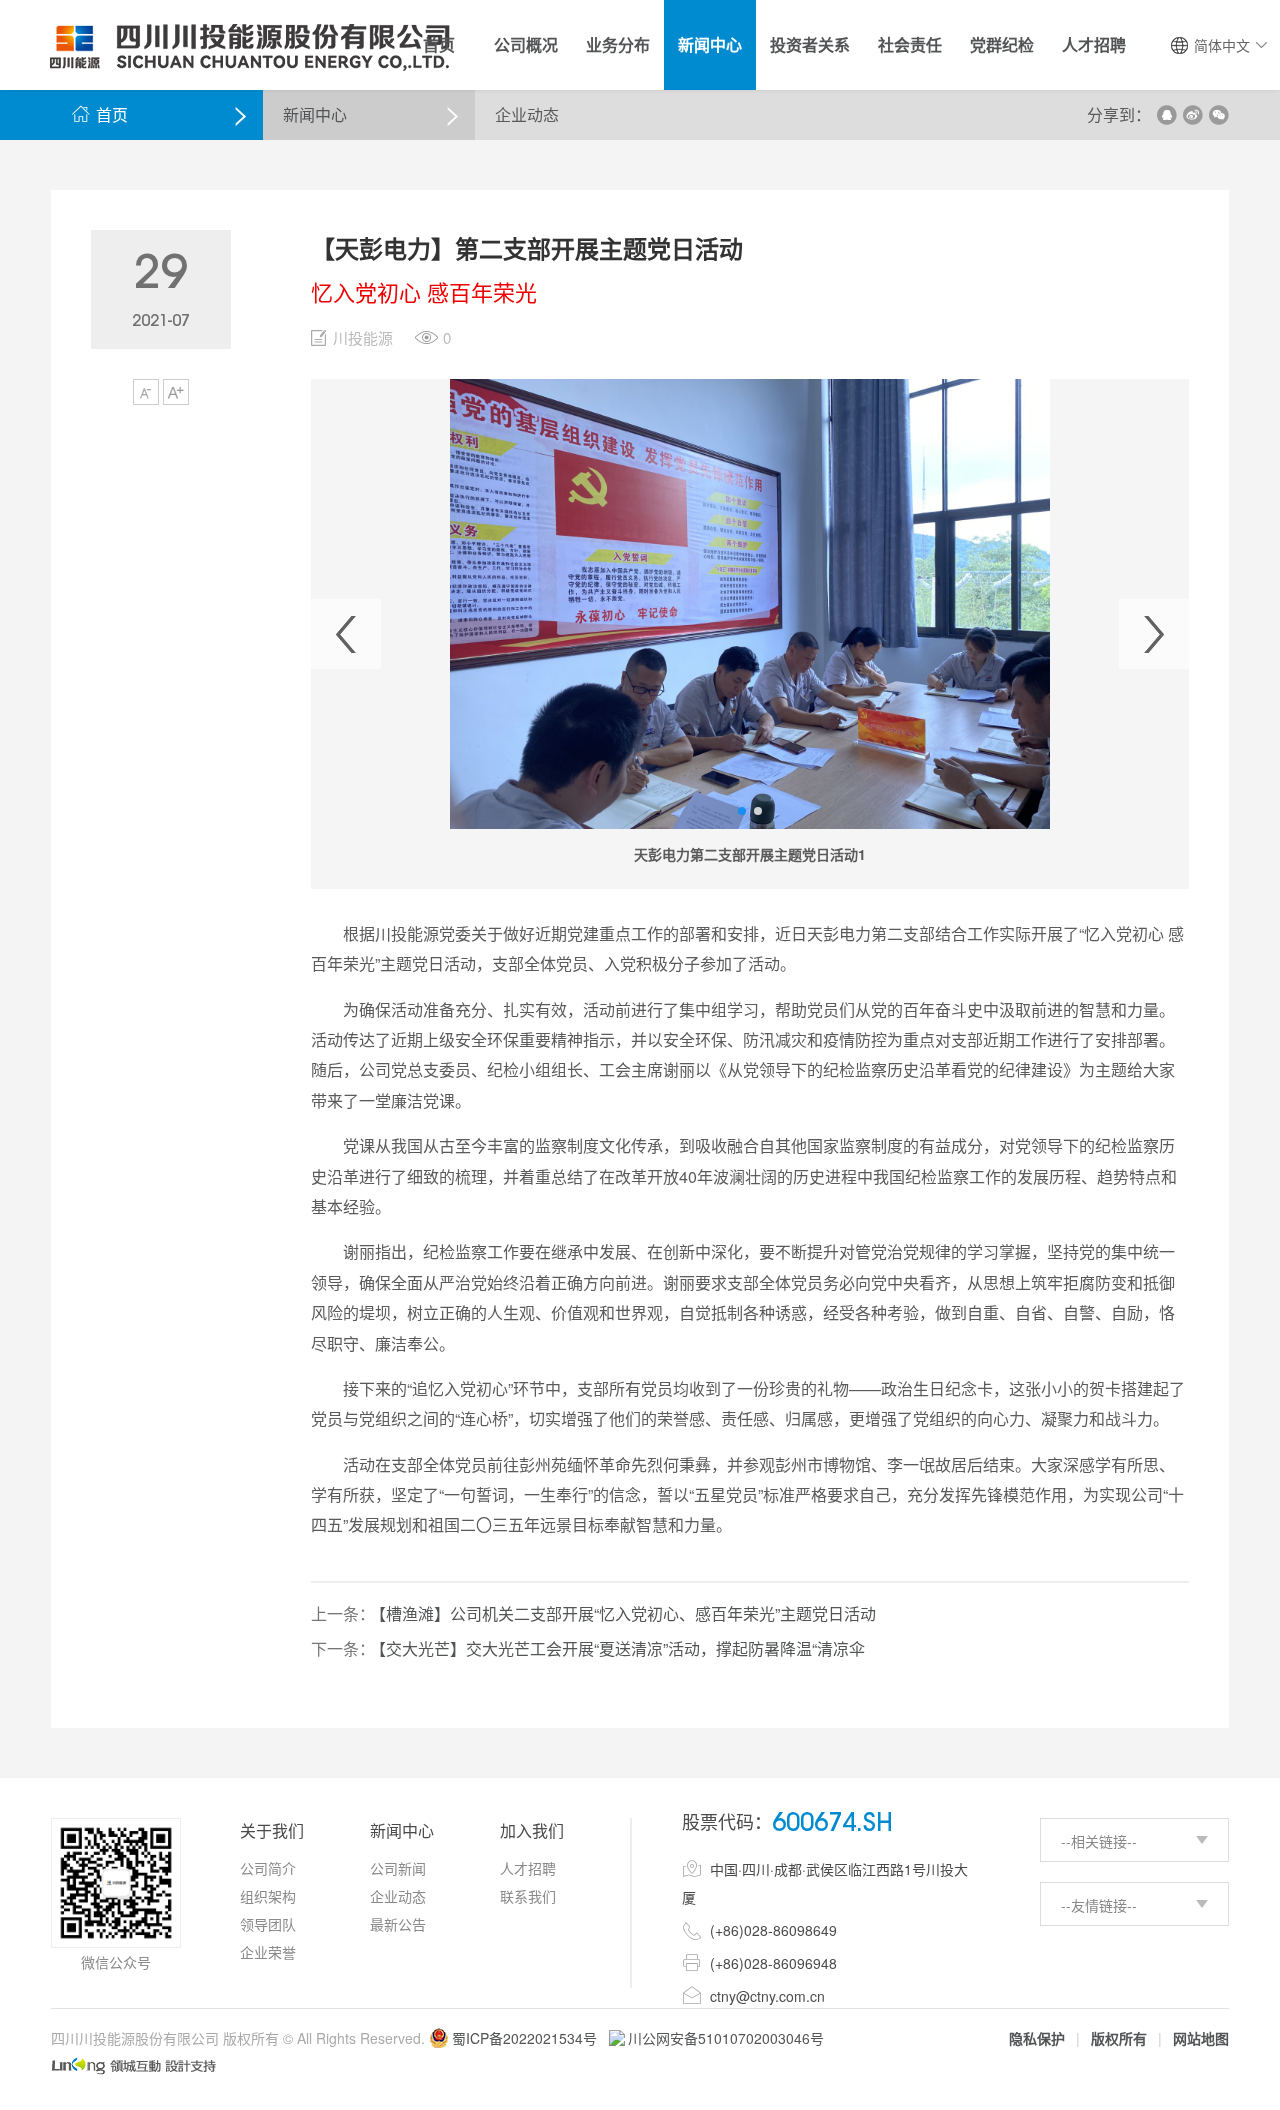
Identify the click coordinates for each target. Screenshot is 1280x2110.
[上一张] (346, 634)
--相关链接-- (1099, 1841)
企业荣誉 (268, 1952)
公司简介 (268, 1868)
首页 (99, 114)
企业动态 (398, 1896)
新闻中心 (315, 114)
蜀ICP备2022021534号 (524, 2038)
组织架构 (268, 1896)
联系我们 (528, 1896)
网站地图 (1201, 2038)
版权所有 (1119, 2038)
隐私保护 (1037, 2038)
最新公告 (398, 1924)
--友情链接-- (1099, 1905)
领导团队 (268, 1924)
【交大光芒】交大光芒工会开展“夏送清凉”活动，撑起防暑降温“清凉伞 (621, 1648)
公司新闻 (398, 1868)
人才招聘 (528, 1868)
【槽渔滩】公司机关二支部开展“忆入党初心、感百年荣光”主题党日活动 (627, 1613)
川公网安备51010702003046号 (726, 2038)
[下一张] (1154, 634)
